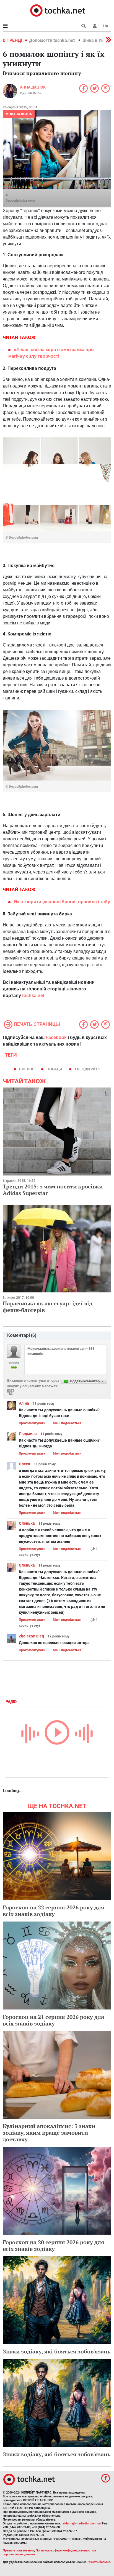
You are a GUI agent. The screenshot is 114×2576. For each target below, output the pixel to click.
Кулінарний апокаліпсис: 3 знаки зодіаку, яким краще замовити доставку (49, 2133)
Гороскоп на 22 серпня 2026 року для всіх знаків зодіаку (54, 1911)
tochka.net (33, 996)
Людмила (28, 1434)
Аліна (24, 1403)
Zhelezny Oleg (31, 1636)
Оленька (27, 1523)
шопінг (27, 1069)
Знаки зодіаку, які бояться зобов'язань (57, 2351)
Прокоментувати (32, 1423)
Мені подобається (67, 1423)
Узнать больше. (100, 2562)
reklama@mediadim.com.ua (81, 2523)
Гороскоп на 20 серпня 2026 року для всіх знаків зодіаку (54, 2245)
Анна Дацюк (33, 87)
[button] (95, 26)
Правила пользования (18, 2550)
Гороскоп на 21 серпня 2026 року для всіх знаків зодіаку (54, 2020)
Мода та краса (19, 114)
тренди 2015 (87, 1069)
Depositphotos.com (20, 201)
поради (54, 1069)
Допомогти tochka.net (52, 40)
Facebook (56, 1037)
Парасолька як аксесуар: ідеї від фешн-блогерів (48, 1307)
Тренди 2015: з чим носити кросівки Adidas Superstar (53, 1190)
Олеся (24, 1464)
